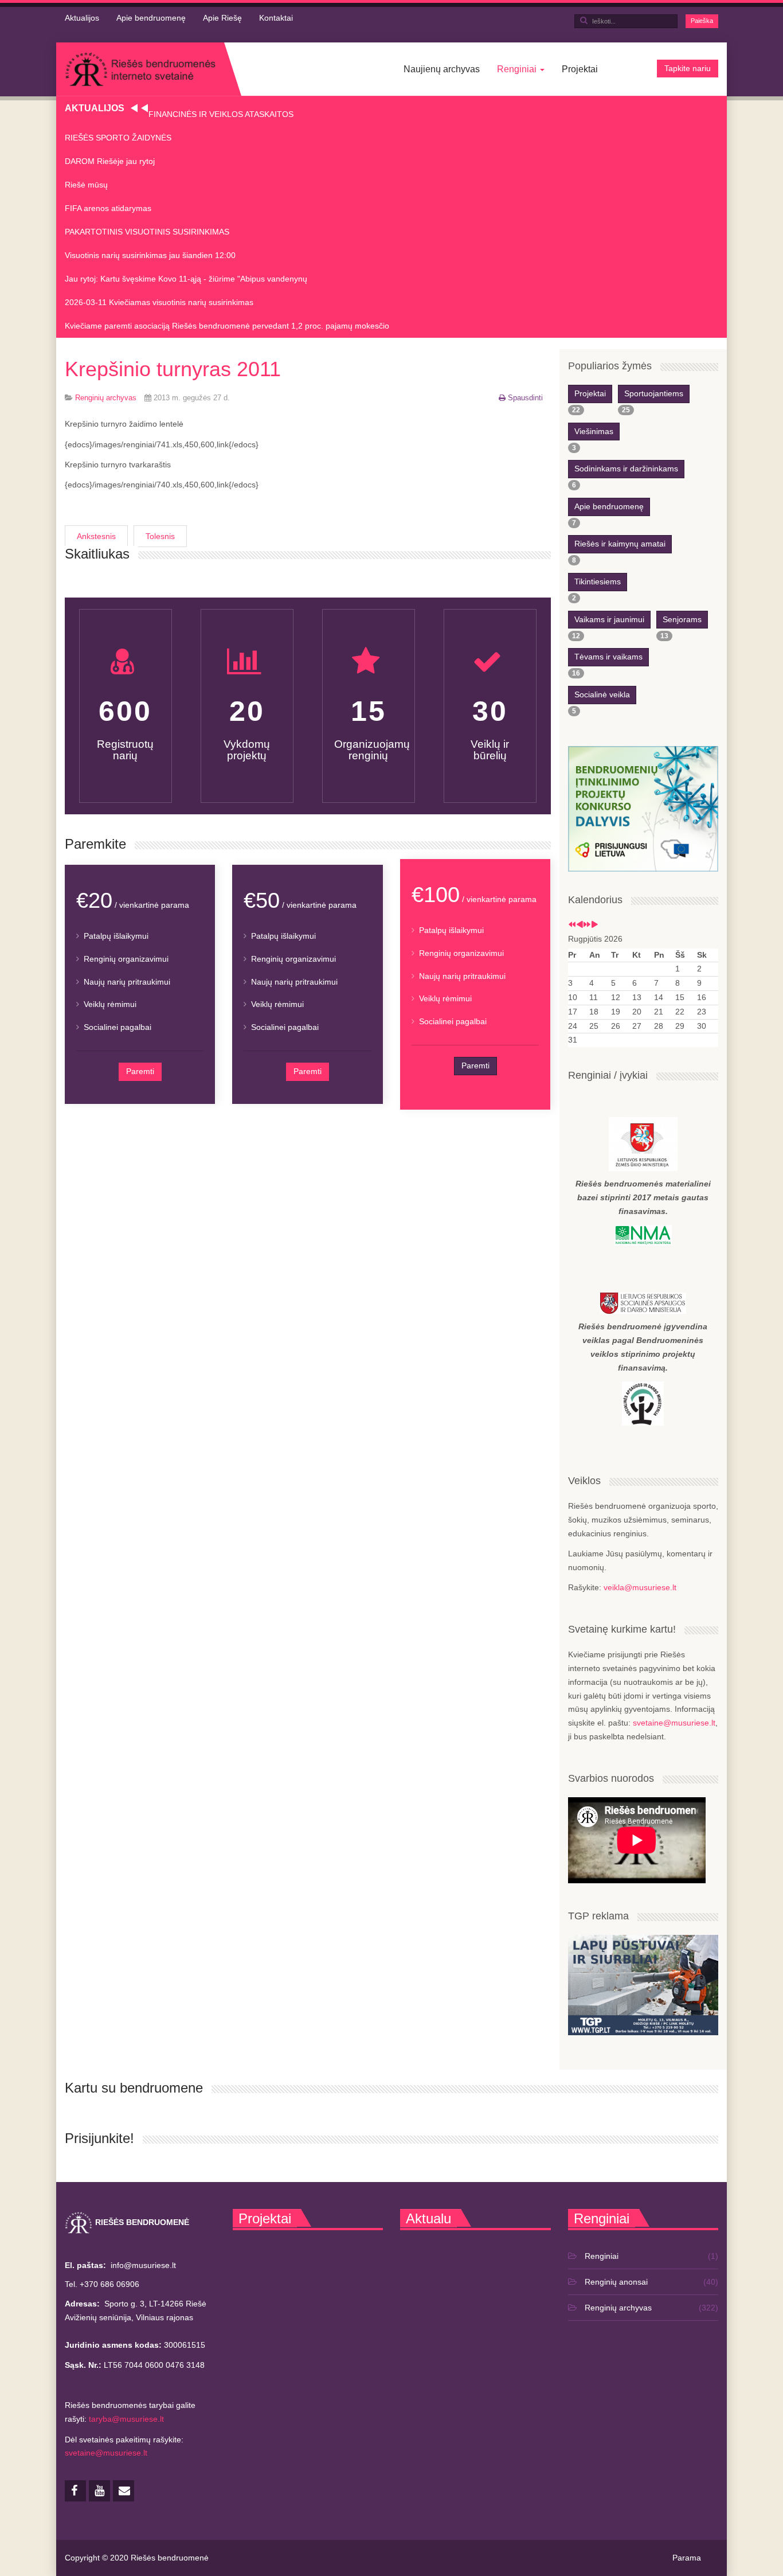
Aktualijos (82, 18)
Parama (687, 2558)
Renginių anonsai (616, 2282)
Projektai (580, 69)
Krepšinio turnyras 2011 (173, 369)
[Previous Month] (580, 925)
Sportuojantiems (654, 393)
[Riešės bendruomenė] (140, 69)
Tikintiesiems (598, 581)
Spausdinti (525, 398)
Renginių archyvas (618, 2308)
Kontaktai (276, 18)
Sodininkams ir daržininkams (626, 469)
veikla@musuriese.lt (640, 1587)
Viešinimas (594, 431)
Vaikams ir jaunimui (609, 619)
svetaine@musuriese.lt (674, 1723)
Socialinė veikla (602, 694)
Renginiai (518, 69)
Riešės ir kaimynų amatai (620, 544)
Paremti (140, 1071)
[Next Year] (587, 925)
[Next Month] (594, 925)
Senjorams (682, 619)
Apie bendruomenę (151, 18)
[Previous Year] (572, 925)
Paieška (702, 21)
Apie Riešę (222, 18)
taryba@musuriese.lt (126, 2419)
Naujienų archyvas (442, 69)
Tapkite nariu (688, 68)
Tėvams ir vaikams (608, 657)
